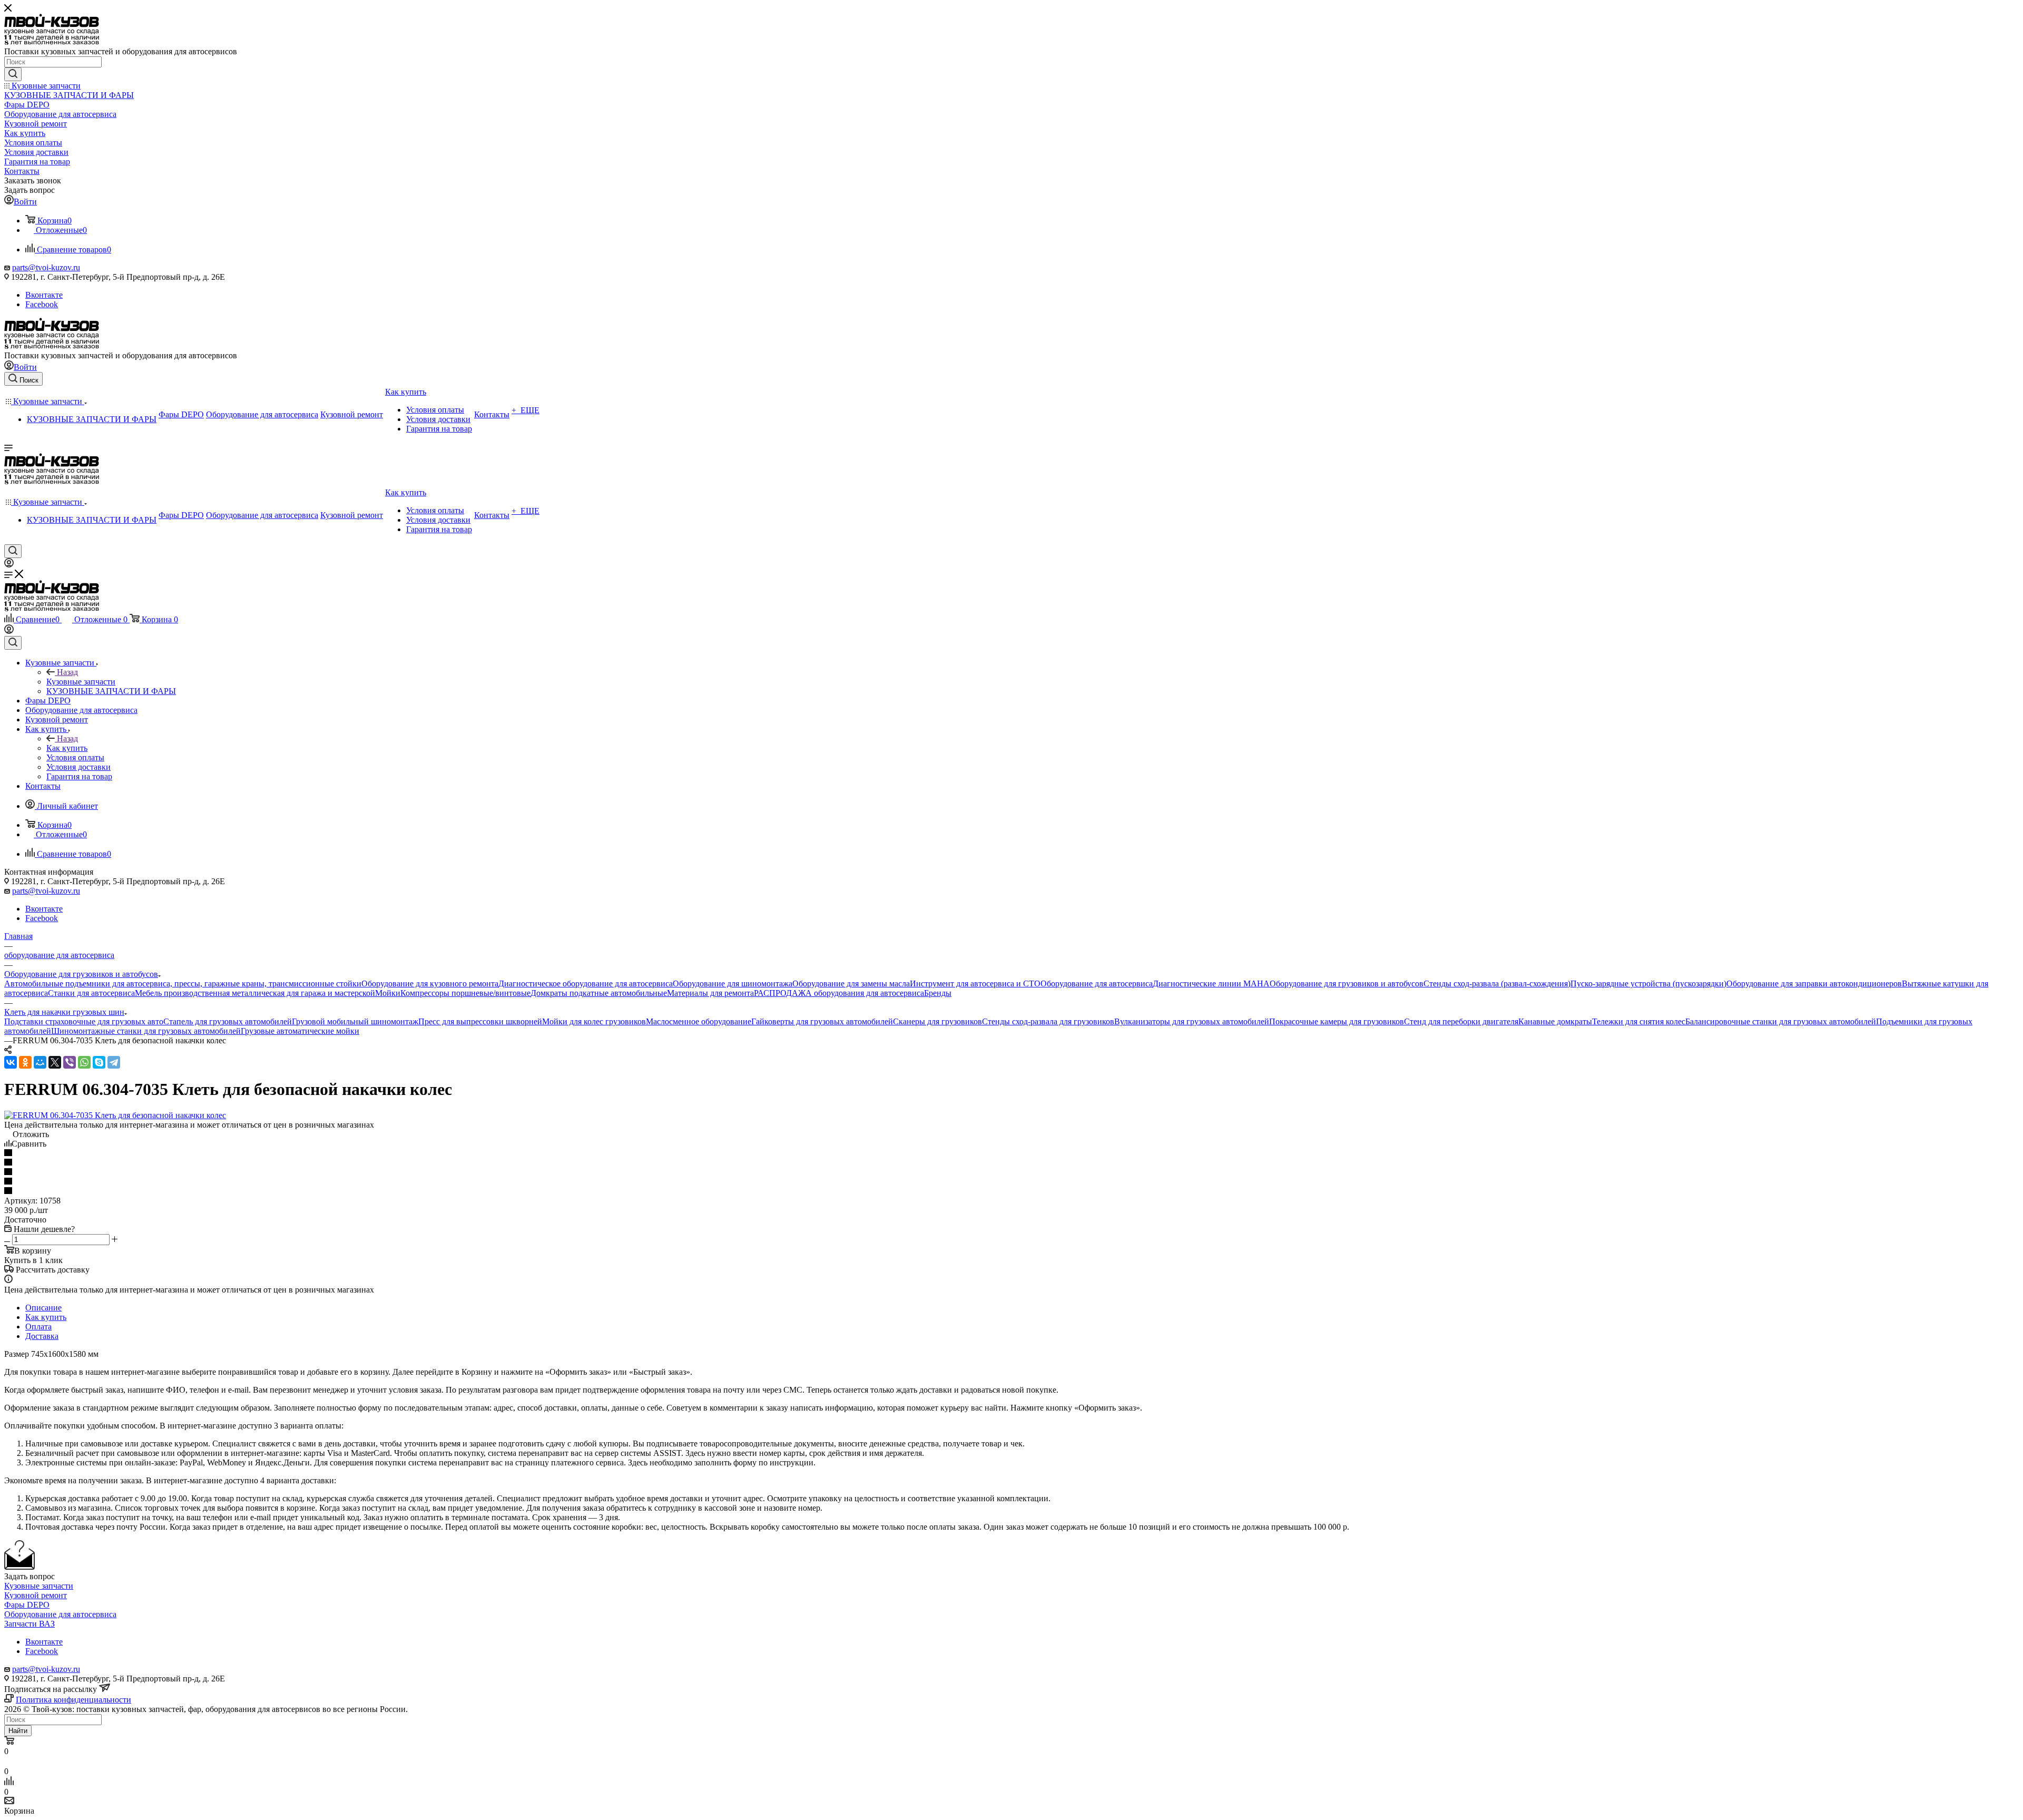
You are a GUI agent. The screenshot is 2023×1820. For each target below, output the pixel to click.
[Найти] (13, 74)
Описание (43, 1308)
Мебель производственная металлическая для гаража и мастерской (255, 993)
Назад (67, 672)
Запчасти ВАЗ (30, 1624)
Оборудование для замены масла (851, 984)
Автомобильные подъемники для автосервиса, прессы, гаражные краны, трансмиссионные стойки (183, 984)
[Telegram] (114, 1062)
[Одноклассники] (25, 1062)
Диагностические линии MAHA (1211, 984)
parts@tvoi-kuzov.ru (46, 267)
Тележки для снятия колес (1639, 1021)
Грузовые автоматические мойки (300, 1031)
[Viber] (70, 1062)
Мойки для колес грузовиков (594, 1021)
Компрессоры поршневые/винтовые (465, 993)
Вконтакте (44, 295)
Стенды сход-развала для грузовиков (1048, 1021)
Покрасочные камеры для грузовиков (1337, 1021)
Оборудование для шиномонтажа (733, 984)
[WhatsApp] (84, 1062)
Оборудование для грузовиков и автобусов (1347, 984)
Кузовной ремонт (36, 1595)
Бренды (938, 993)
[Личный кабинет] (9, 565)
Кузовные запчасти (81, 682)
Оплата (38, 1327)
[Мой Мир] (40, 1062)
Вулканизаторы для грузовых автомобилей (1192, 1021)
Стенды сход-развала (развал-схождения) (1497, 984)
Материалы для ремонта (710, 993)
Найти (18, 1731)
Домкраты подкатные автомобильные (599, 993)
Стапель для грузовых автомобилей (228, 1021)
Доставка (42, 1336)
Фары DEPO (27, 1605)
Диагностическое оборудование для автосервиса (586, 984)
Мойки (388, 993)
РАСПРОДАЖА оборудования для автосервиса (839, 993)
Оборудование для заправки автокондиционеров (1814, 984)
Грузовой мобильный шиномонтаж (355, 1021)
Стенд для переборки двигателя (1461, 1021)
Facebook (42, 304)
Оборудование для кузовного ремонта (430, 984)
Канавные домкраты (1555, 1021)
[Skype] (99, 1062)
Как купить (67, 748)
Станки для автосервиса (91, 993)
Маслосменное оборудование (699, 1021)
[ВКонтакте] (11, 1062)
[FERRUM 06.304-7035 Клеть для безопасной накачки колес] (115, 1115)
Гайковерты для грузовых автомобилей (822, 1021)
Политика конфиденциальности (73, 1700)
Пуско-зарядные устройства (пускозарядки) (1648, 984)
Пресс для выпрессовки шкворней (480, 1021)
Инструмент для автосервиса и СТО (975, 984)
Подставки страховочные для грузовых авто (84, 1021)
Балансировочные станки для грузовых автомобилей (1781, 1021)
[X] (55, 1062)
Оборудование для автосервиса (1097, 984)
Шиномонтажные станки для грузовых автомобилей (146, 1031)
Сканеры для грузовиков (937, 1021)
